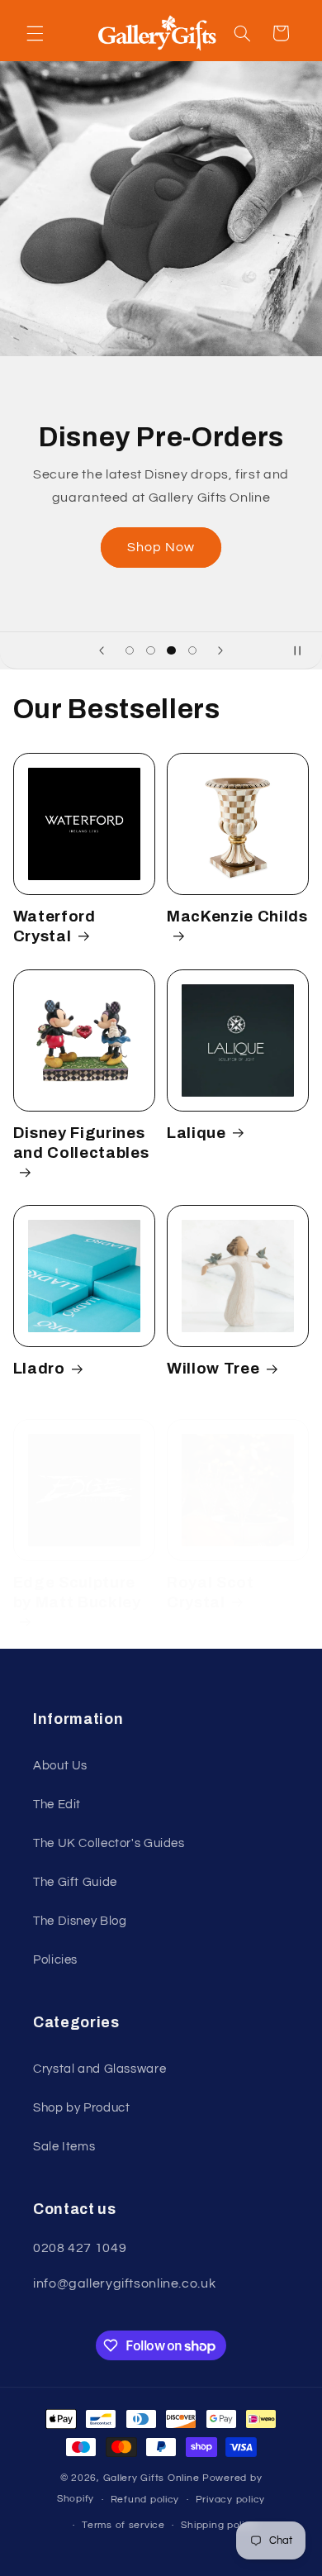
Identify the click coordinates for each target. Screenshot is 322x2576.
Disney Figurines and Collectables (81, 1143)
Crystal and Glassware (99, 2069)
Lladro (39, 1369)
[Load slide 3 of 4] (171, 651)
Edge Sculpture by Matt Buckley (77, 1593)
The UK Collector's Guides (109, 1843)
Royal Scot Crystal (211, 1593)
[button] (35, 33)
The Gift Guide (75, 1882)
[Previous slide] (102, 650)
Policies (55, 1960)
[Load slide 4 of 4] (192, 651)
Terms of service (123, 2525)
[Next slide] (220, 650)
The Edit (57, 1805)
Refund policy (145, 2500)
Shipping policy (218, 2525)
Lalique (197, 1133)
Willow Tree (213, 1369)
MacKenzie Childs (237, 917)
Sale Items (64, 2147)
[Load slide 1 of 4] (130, 651)
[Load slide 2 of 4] (151, 651)
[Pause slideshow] (304, 650)
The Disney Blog (80, 1921)
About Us (60, 1766)
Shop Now (161, 547)
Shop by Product (81, 2108)
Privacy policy (230, 2500)
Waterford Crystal (54, 926)
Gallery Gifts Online (153, 2478)
